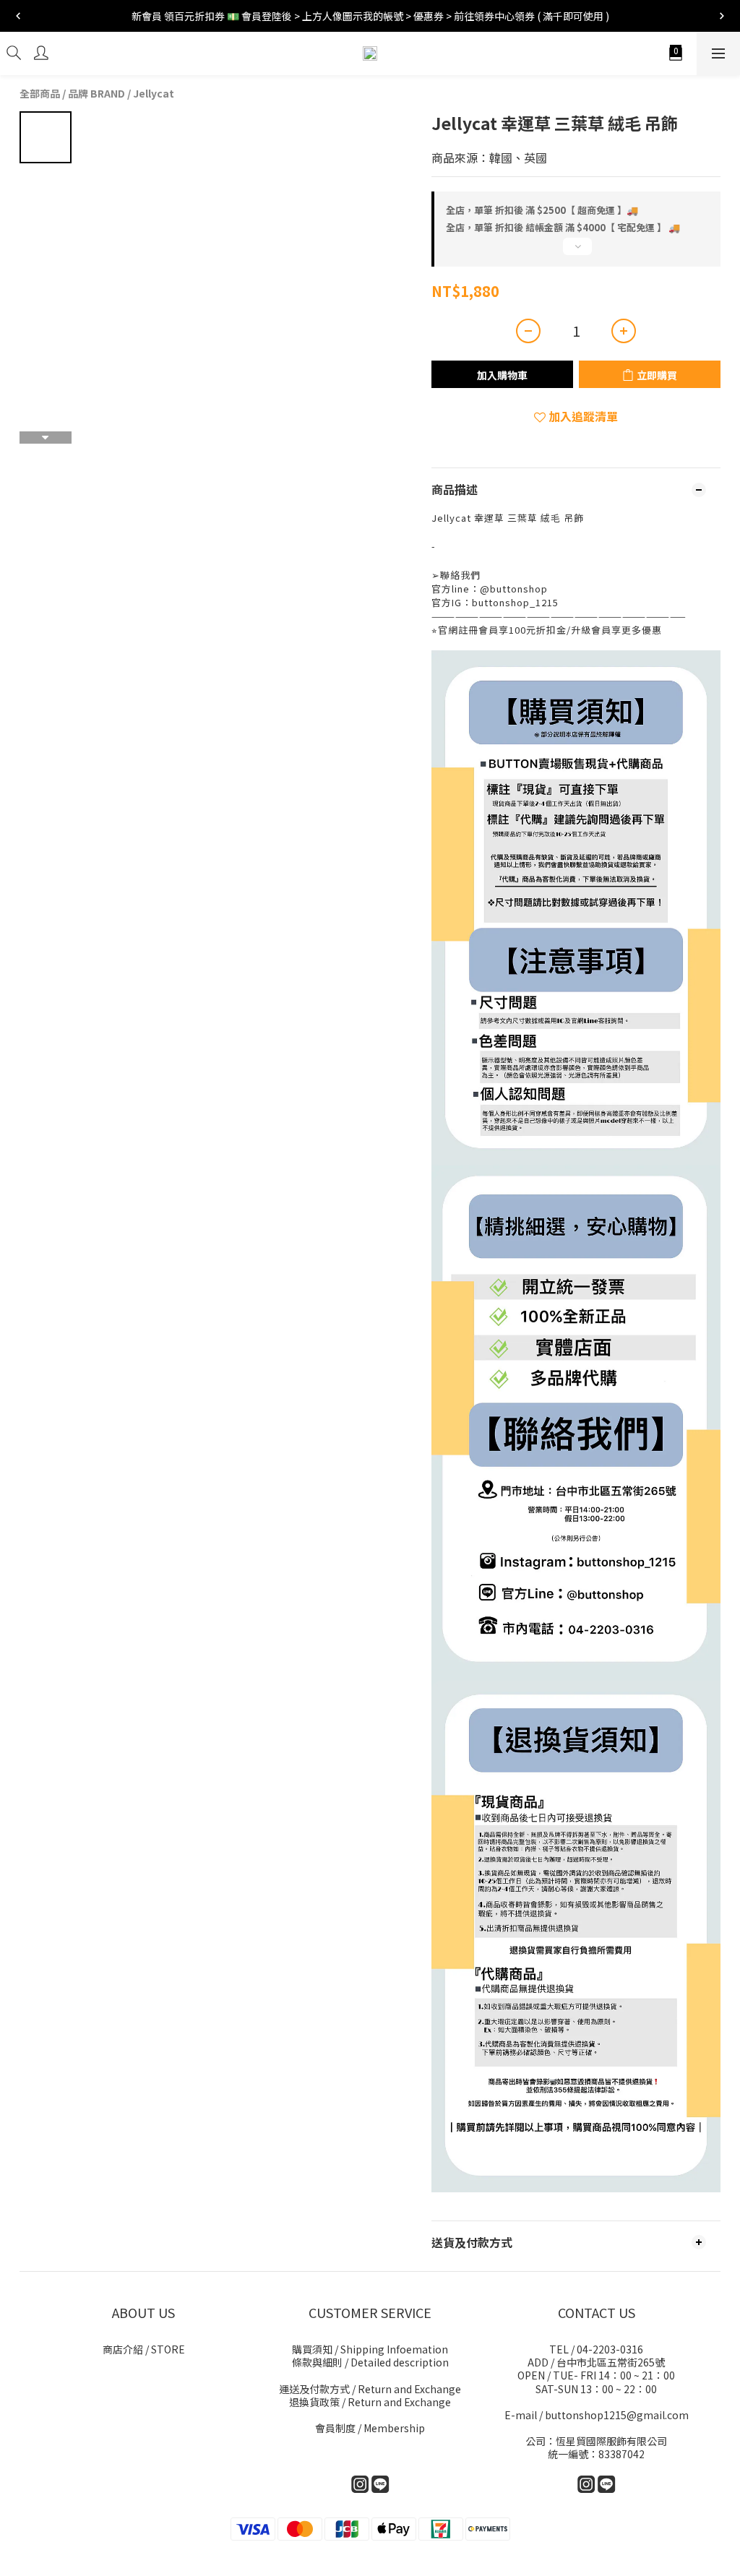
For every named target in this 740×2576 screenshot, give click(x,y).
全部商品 (40, 93)
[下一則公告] (722, 16)
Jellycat (154, 93)
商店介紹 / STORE (144, 2349)
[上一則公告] (18, 16)
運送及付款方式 (370, 2389)
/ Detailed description (370, 2362)
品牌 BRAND (96, 93)
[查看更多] (576, 252)
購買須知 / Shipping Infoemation (370, 2349)
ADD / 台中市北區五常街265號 (596, 2362)
